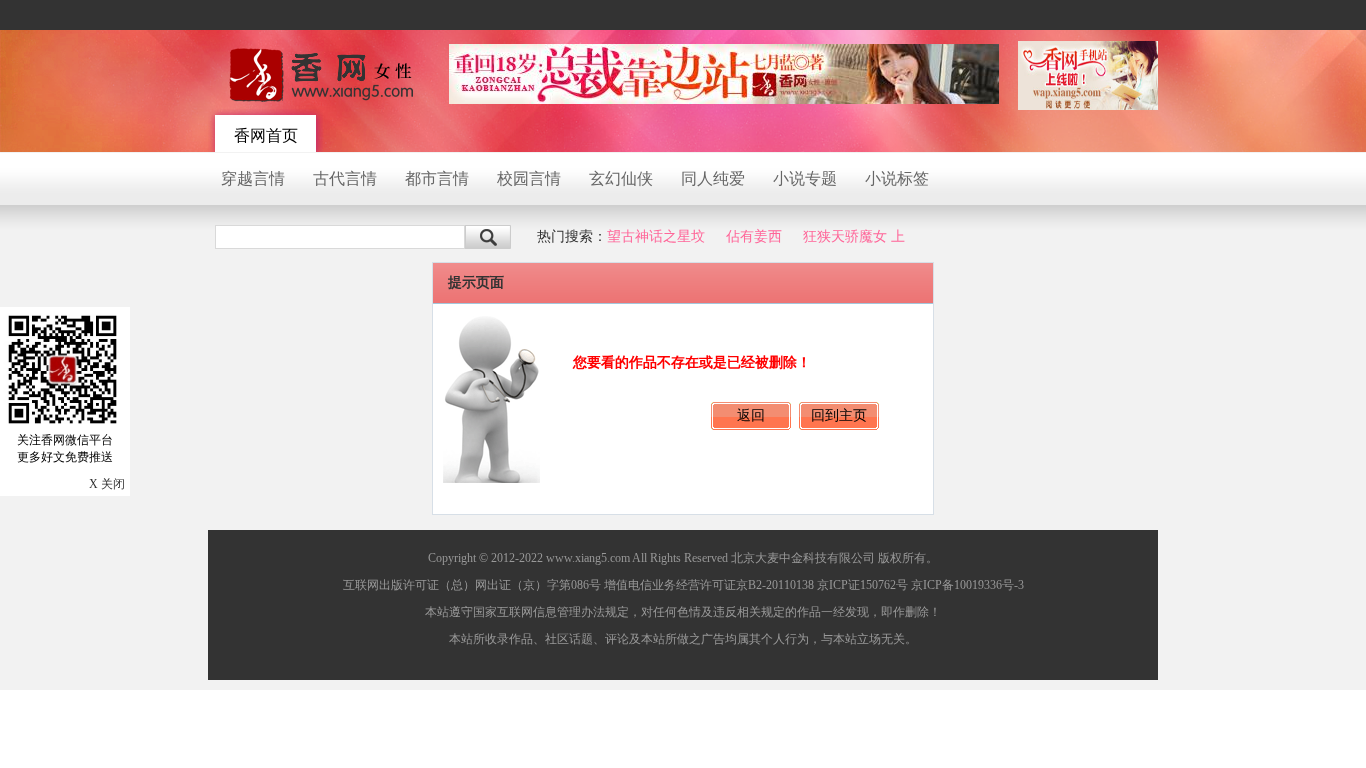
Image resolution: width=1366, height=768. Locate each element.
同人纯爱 (713, 178)
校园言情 (529, 178)
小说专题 (805, 178)
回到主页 (839, 415)
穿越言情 (253, 178)
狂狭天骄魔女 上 (854, 236)
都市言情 (437, 178)
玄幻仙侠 (621, 178)
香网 (322, 75)
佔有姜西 (754, 236)
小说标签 (897, 178)
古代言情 (345, 178)
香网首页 (266, 135)
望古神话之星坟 (656, 236)
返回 (751, 415)
